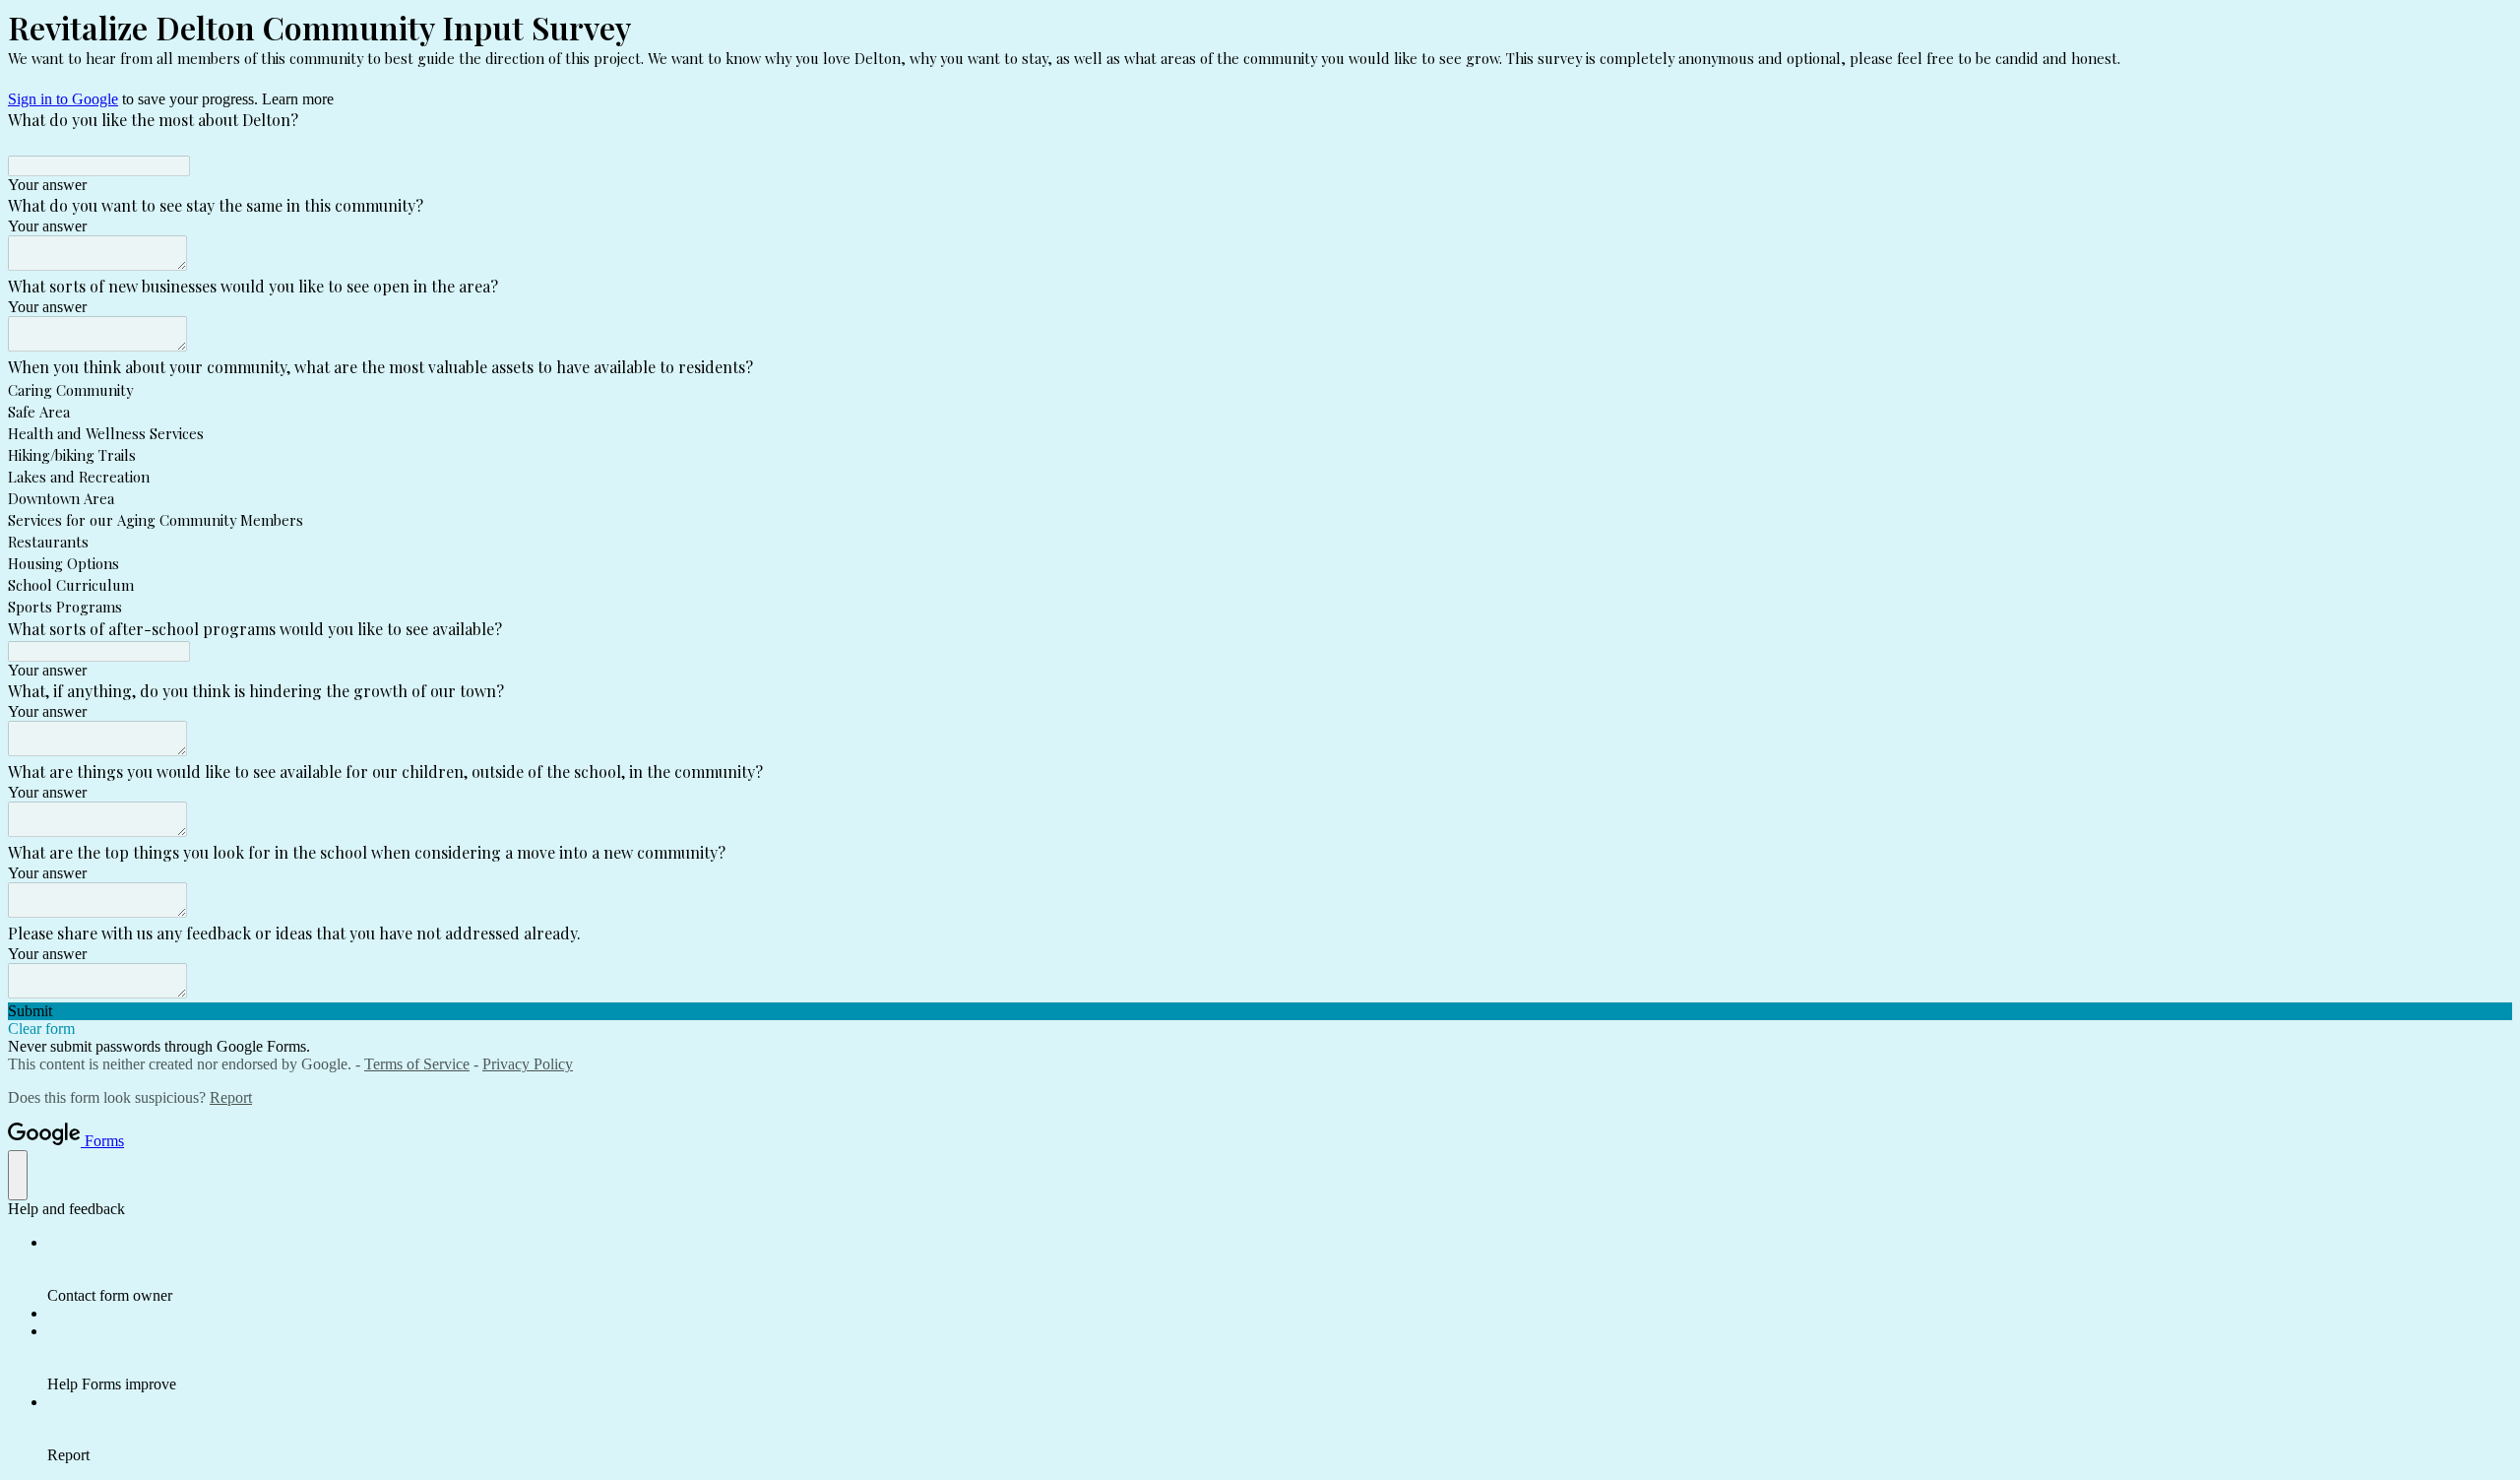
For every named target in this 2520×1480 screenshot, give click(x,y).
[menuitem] (1280, 1269)
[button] (1260, 1011)
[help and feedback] (18, 1175)
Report (231, 1097)
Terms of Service (417, 1064)
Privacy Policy (528, 1064)
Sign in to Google (63, 99)
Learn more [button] (298, 99)
